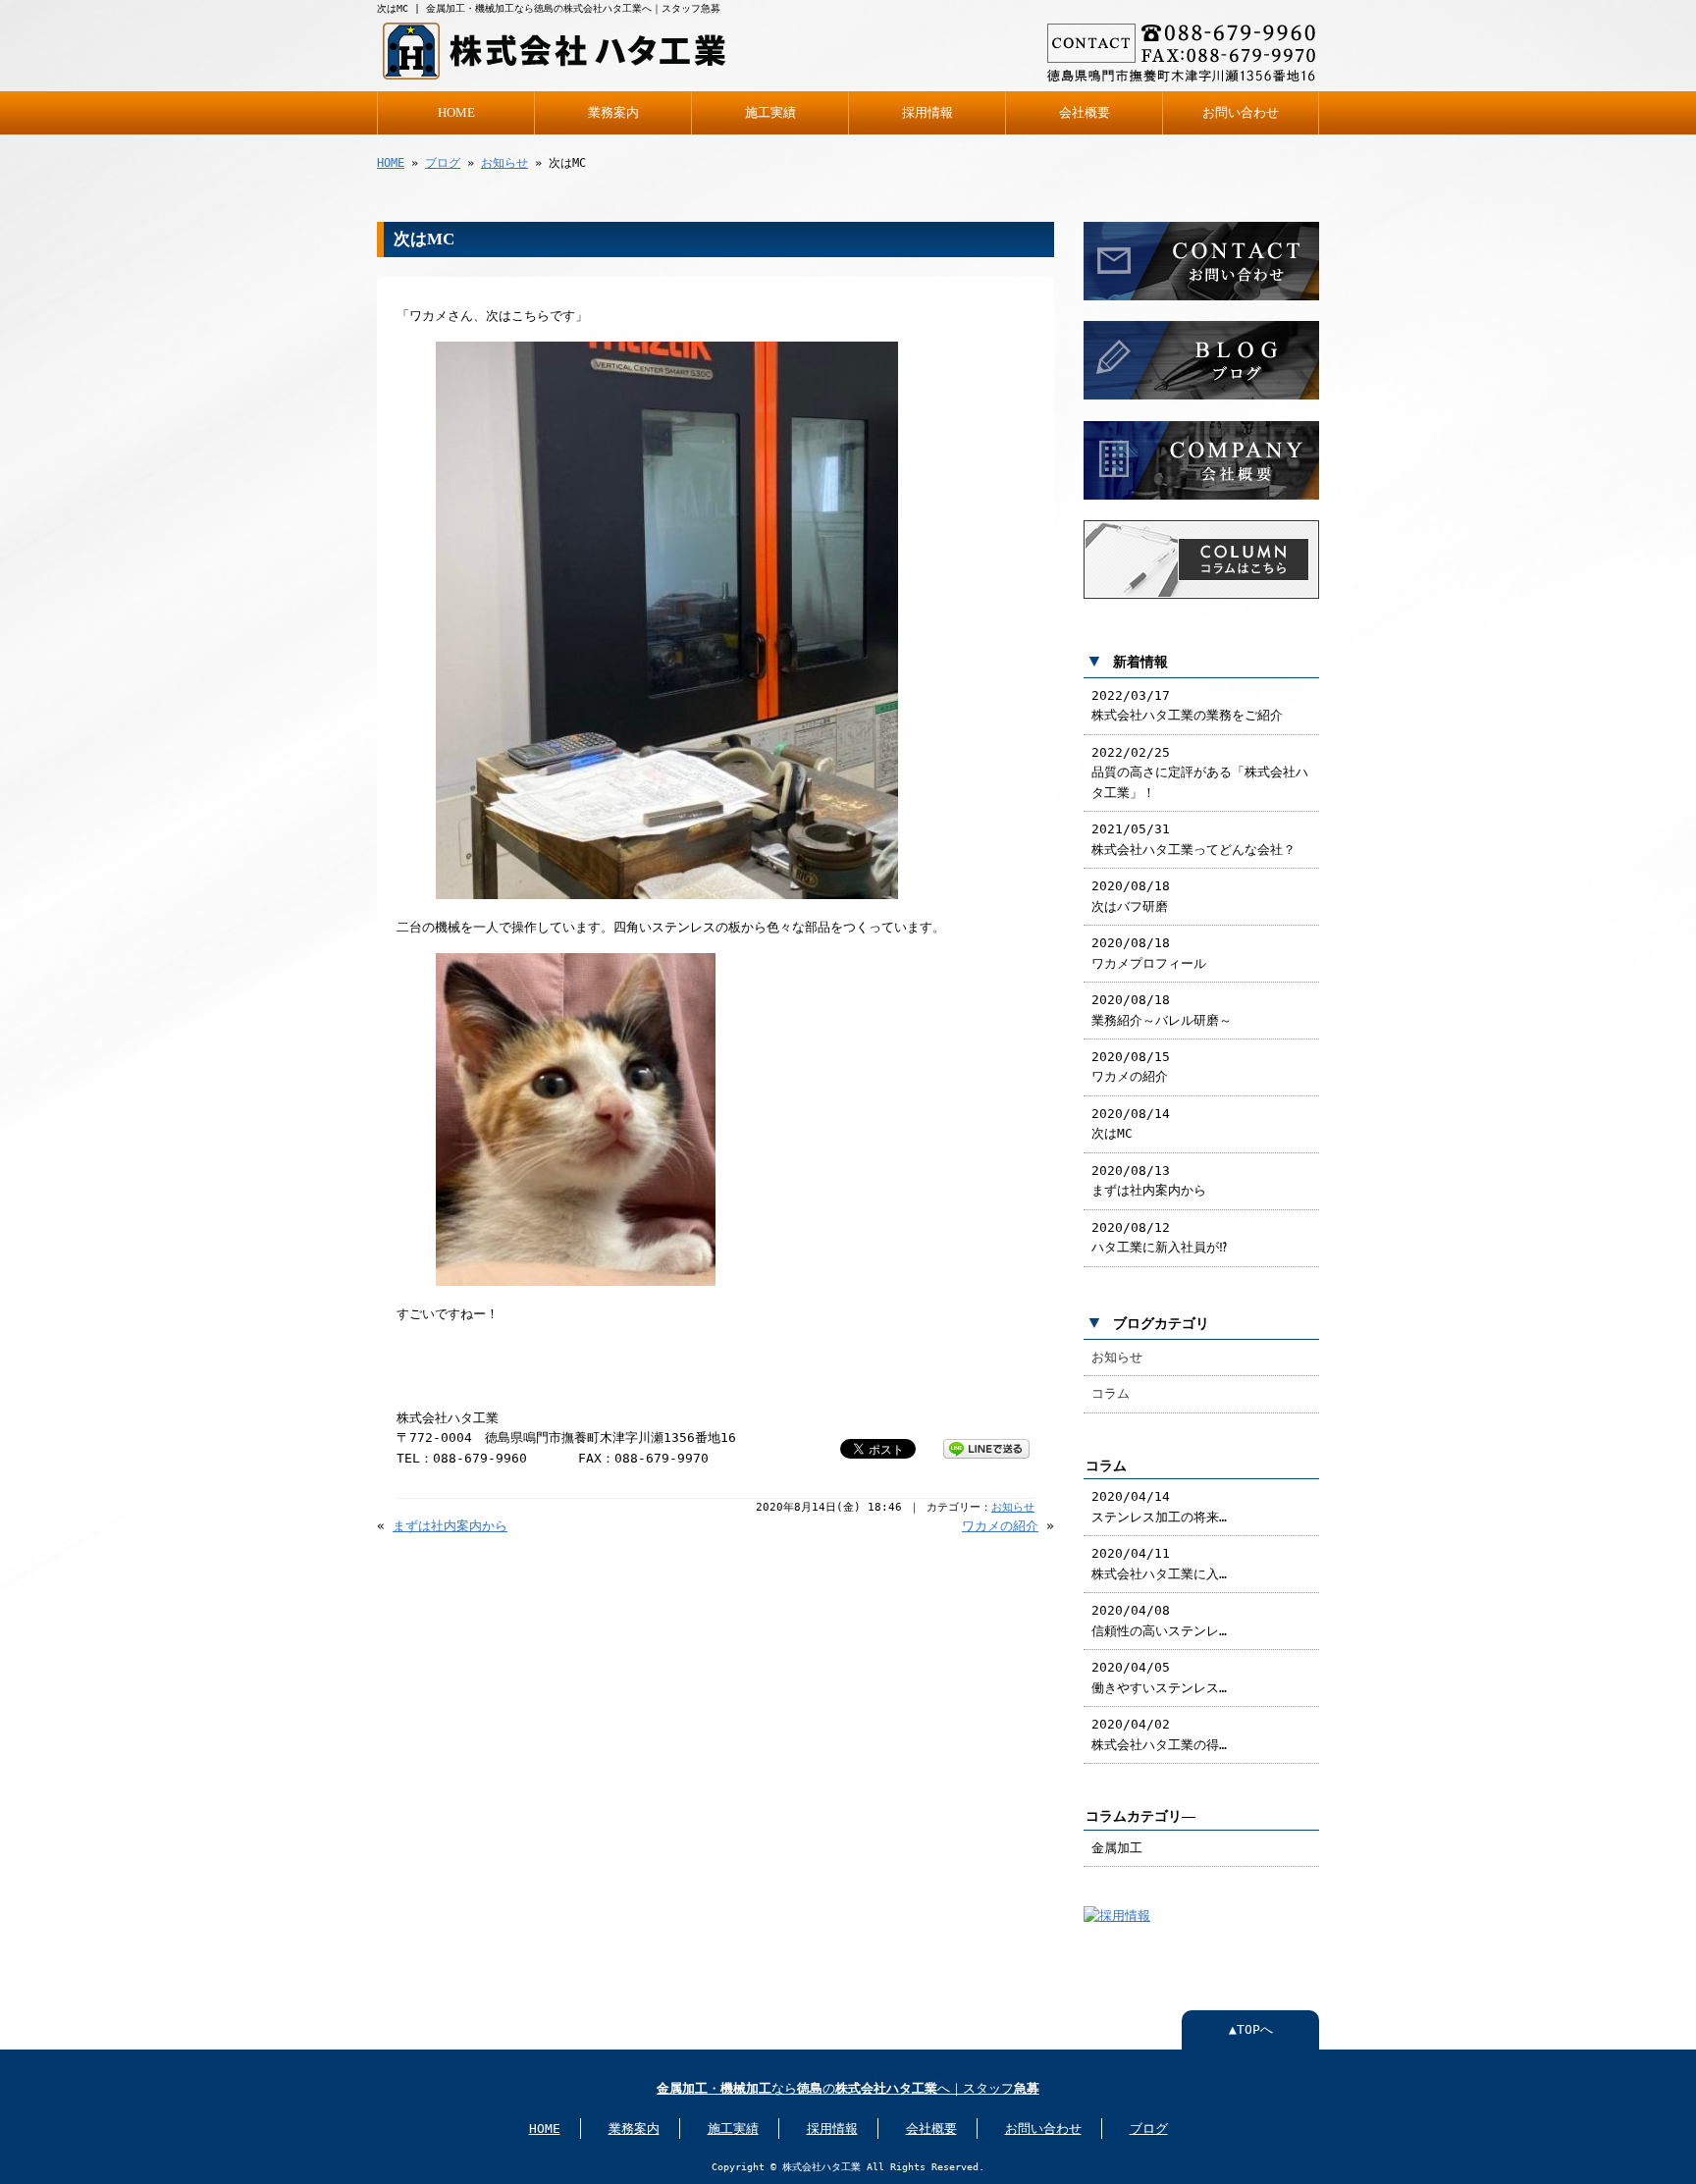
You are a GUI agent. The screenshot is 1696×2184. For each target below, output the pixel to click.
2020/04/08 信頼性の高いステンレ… (1159, 1620)
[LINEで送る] (986, 1447)
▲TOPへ (1251, 2029)
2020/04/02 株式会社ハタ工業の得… (1159, 1734)
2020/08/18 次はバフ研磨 (1131, 896)
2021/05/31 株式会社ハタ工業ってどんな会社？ (1193, 839)
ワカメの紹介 (1000, 1526)
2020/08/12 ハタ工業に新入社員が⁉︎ (1159, 1237)
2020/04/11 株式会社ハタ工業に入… (1159, 1563)
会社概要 (1085, 113)
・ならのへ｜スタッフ (848, 2088)
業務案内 (613, 113)
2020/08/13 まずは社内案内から (1149, 1180)
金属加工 (1117, 1848)
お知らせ (504, 163)
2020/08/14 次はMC (1131, 1123)
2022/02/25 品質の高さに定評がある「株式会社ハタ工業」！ (1200, 772)
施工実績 (770, 113)
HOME (456, 113)
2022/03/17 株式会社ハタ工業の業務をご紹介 (1187, 705)
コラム (1111, 1393)
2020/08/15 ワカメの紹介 (1131, 1066)
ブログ (443, 163)
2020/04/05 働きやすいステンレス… (1159, 1677)
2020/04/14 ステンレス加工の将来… (1159, 1506)
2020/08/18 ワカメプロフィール (1149, 953)
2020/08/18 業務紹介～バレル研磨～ (1162, 1010)
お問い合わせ (1241, 113)
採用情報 (927, 113)
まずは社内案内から (450, 1526)
